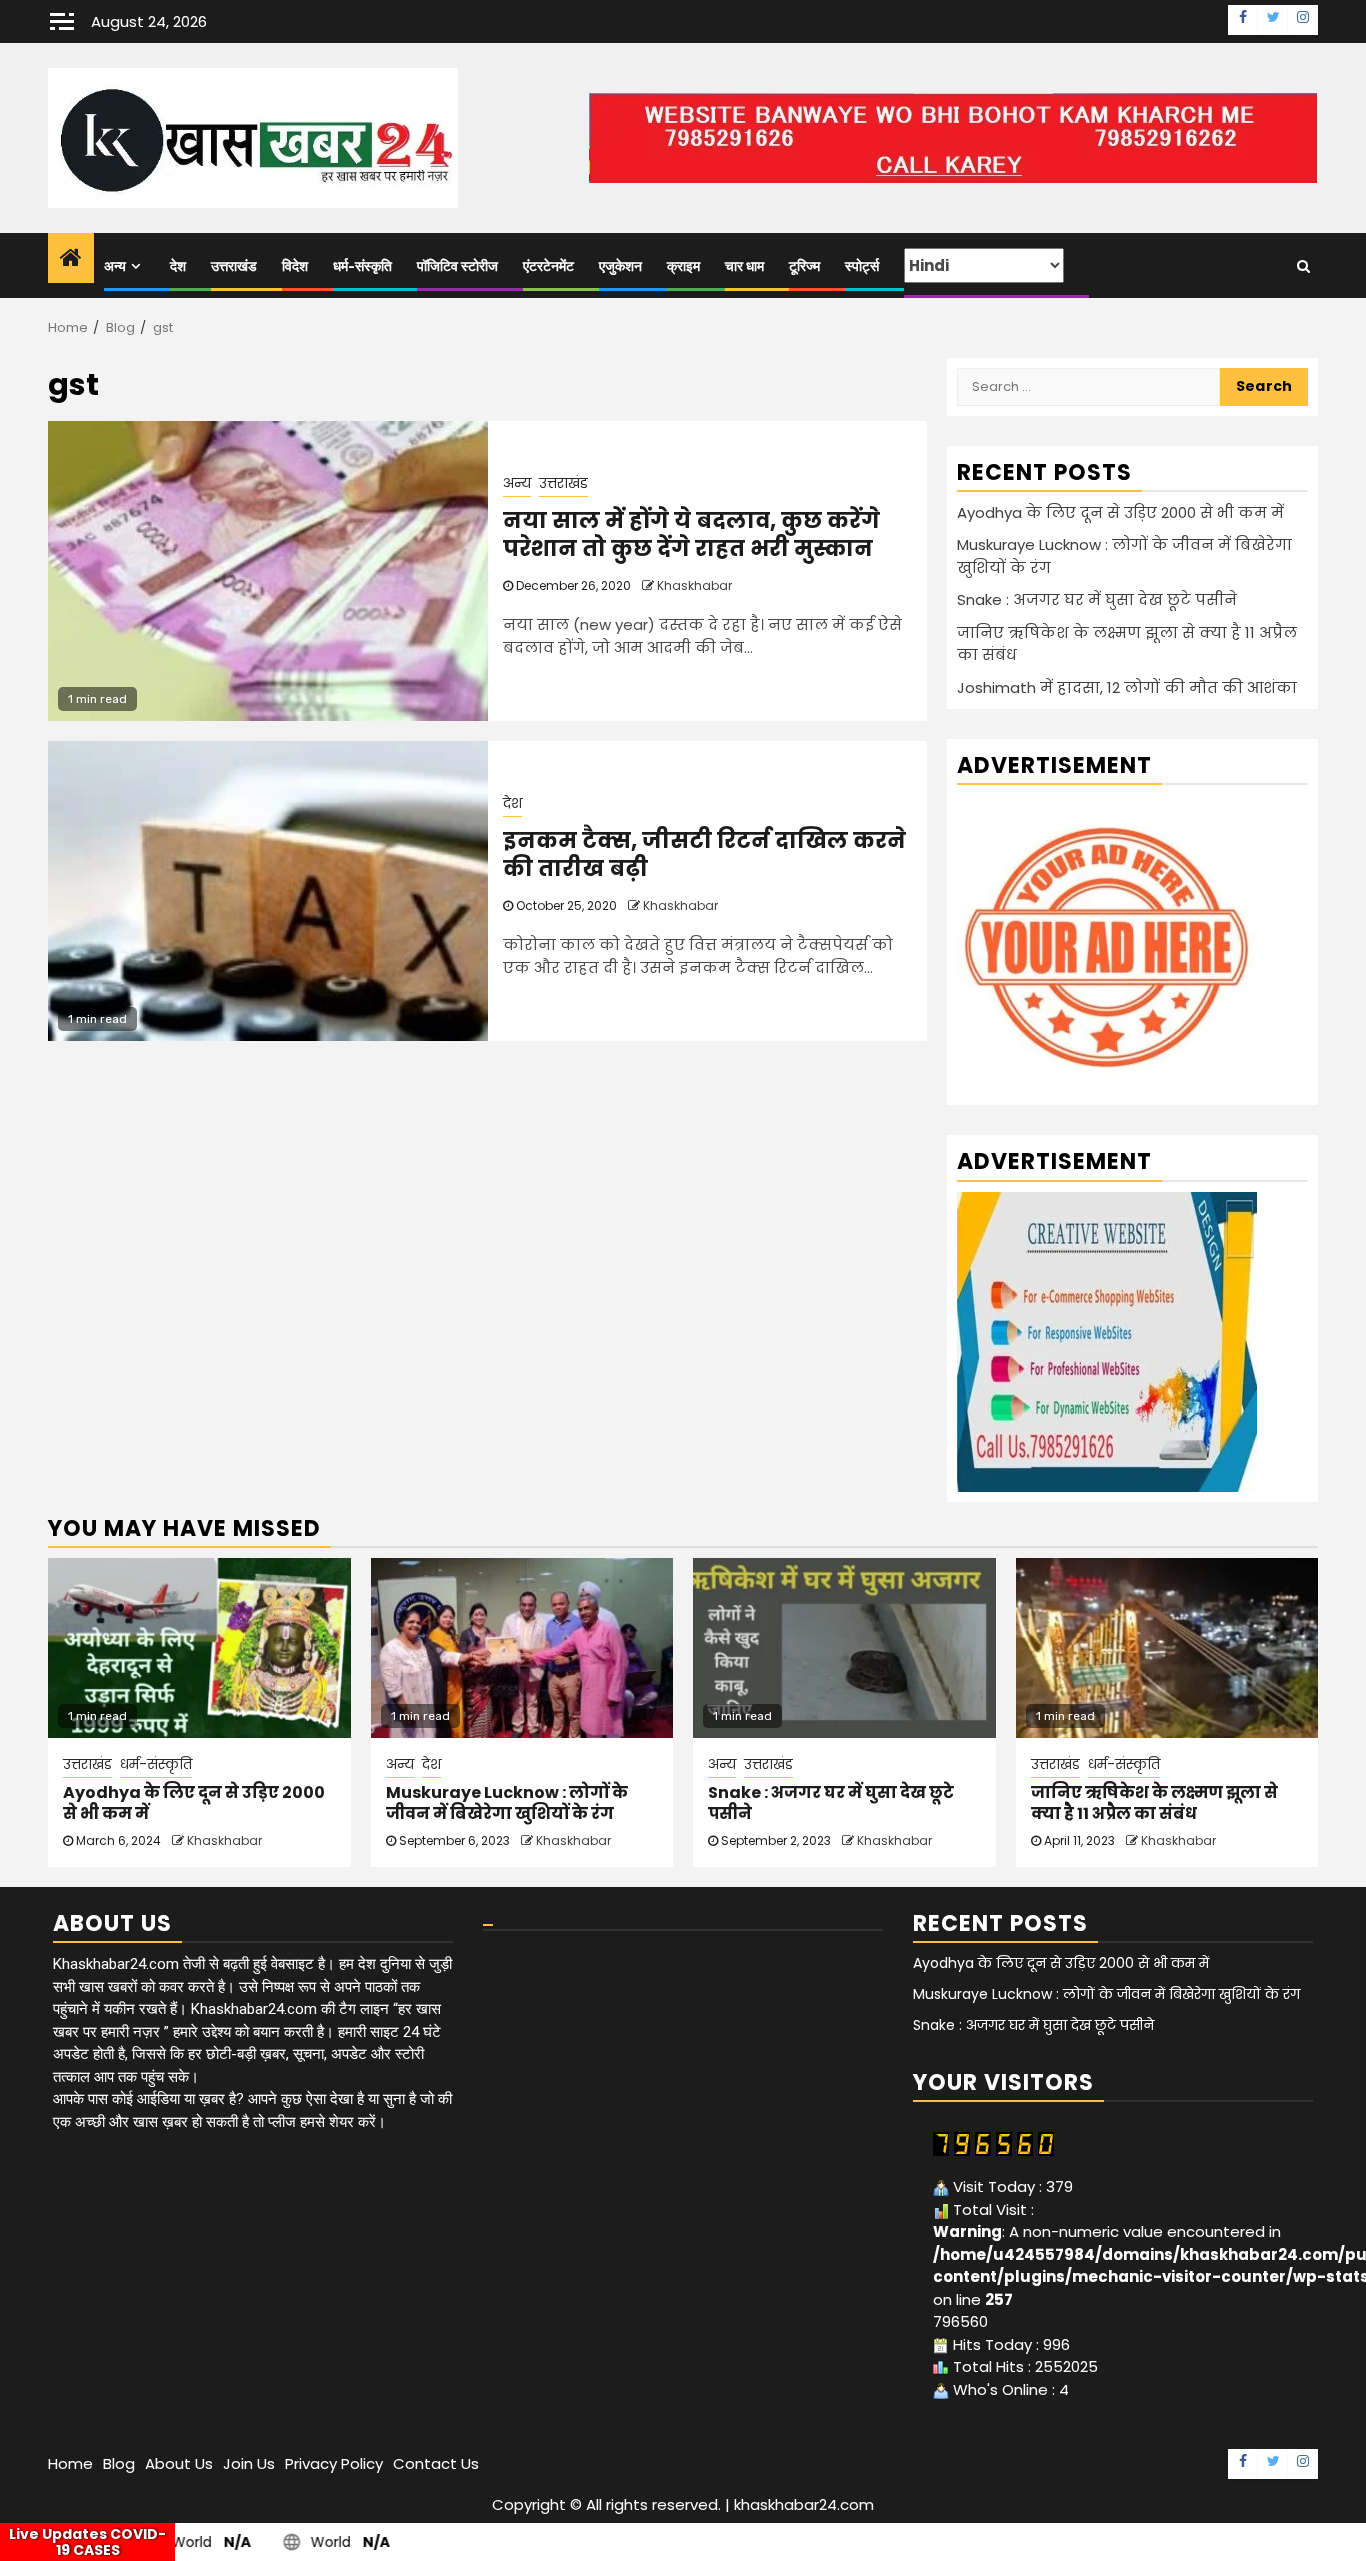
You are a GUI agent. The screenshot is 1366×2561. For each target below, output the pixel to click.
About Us (179, 2463)
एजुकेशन (620, 266)
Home (70, 2463)
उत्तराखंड (234, 266)
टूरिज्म (804, 266)
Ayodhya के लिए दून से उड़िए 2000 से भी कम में (1120, 512)
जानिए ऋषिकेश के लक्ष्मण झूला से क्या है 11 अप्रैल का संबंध (1154, 1803)
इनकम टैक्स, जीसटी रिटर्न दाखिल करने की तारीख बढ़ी (704, 855)
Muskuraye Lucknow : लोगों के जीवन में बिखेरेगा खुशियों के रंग (507, 1803)
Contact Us (436, 2463)
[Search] (1303, 266)
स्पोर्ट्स (862, 266)
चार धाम (744, 266)
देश (178, 266)
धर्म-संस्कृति (362, 266)
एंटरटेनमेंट (548, 266)
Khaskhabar (694, 585)
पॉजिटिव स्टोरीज (457, 266)
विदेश (295, 266)
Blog (119, 2463)
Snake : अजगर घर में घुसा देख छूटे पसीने (1097, 599)
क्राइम (683, 266)
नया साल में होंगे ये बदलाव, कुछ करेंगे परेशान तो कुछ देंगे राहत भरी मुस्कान (691, 535)
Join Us (249, 2463)
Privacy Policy (334, 2463)
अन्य (115, 266)
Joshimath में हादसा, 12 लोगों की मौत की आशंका (1127, 687)
